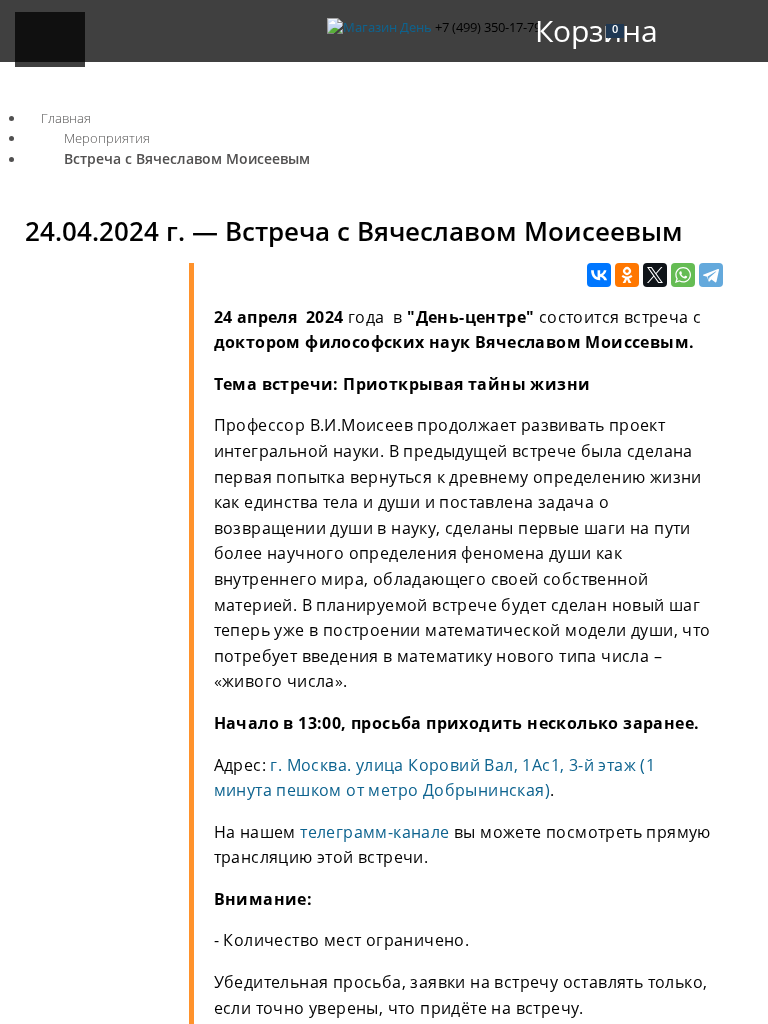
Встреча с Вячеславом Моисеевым (187, 158)
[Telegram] (711, 276)
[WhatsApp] (683, 276)
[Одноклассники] (627, 276)
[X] (655, 276)
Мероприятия (107, 138)
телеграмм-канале (374, 832)
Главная (66, 118)
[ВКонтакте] (599, 276)
